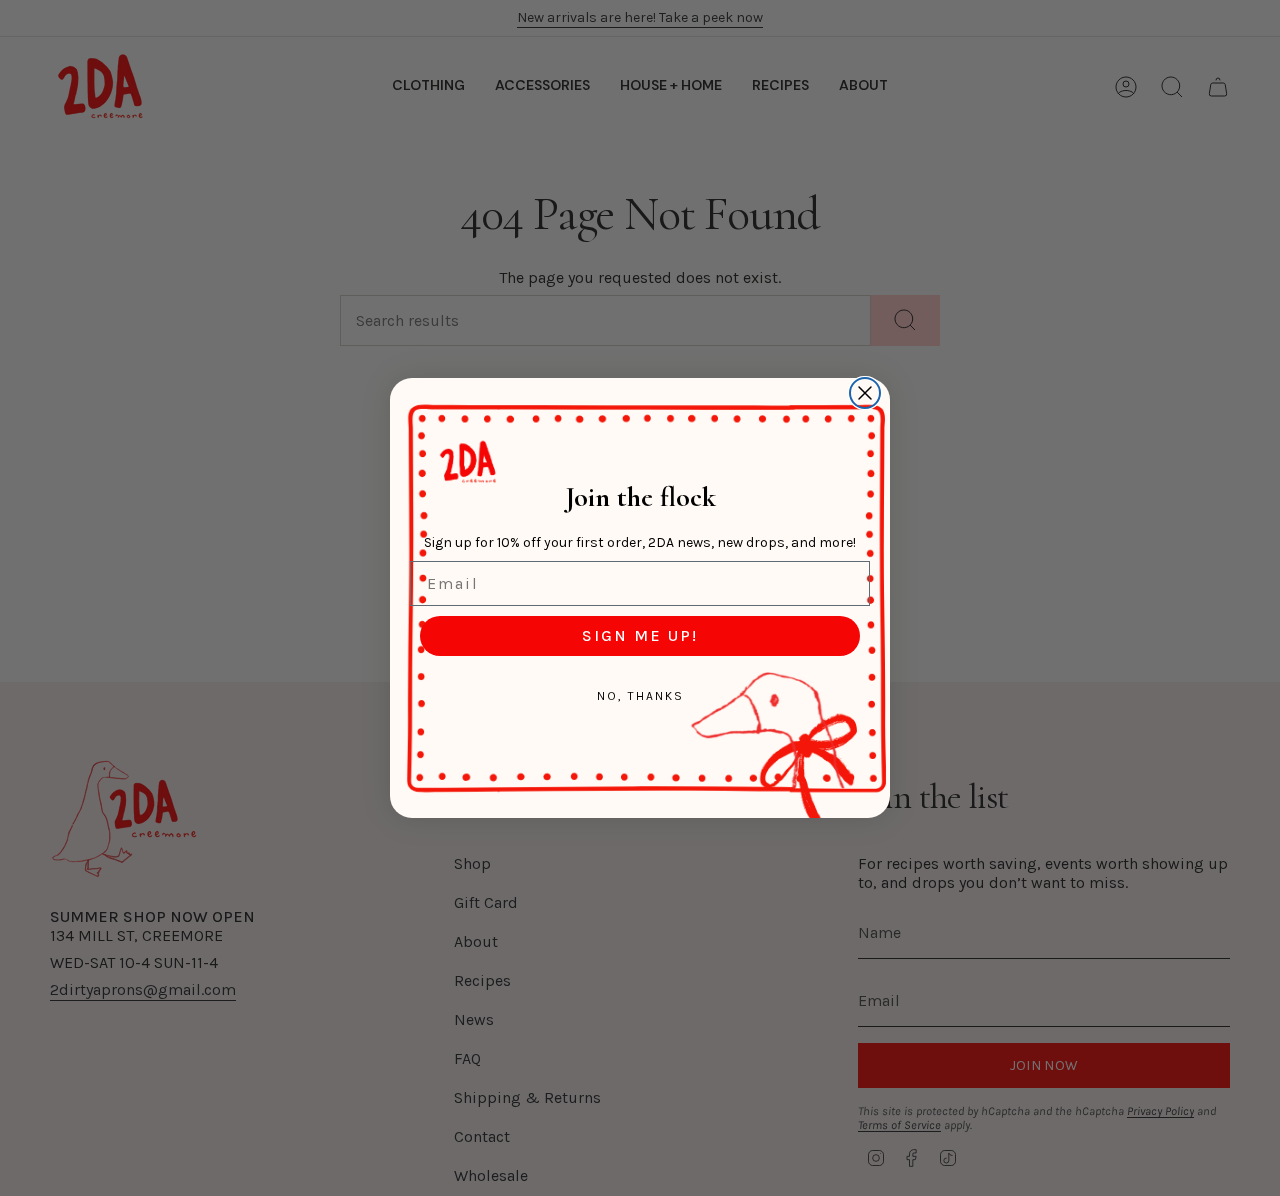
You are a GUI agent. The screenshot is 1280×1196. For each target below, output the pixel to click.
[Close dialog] (865, 393)
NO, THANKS (640, 696)
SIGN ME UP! (640, 635)
